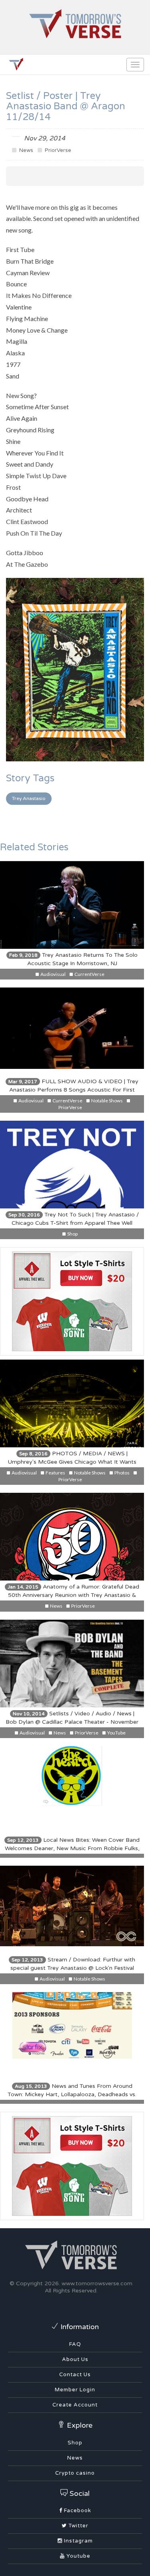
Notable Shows (107, 1101)
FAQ (75, 2344)
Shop (72, 1234)
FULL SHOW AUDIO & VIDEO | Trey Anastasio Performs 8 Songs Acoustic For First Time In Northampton (73, 1090)
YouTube (116, 1733)
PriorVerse (57, 150)
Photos (122, 1473)
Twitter (78, 2526)
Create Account (75, 2405)
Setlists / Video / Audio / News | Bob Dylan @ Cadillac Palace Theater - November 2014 (72, 1722)
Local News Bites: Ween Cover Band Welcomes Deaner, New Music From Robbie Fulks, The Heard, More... (72, 1848)
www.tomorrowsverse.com (97, 2283)
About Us (75, 2359)
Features (55, 1473)
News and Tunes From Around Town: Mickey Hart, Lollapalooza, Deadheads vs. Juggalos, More (72, 2094)
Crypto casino (75, 2473)
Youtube (78, 2556)
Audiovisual (53, 974)
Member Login (75, 2390)
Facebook (77, 2511)
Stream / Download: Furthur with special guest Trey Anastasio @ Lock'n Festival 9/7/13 (73, 1968)
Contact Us (75, 2375)
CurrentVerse (89, 974)
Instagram (78, 2541)
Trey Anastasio (29, 798)
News (26, 150)
